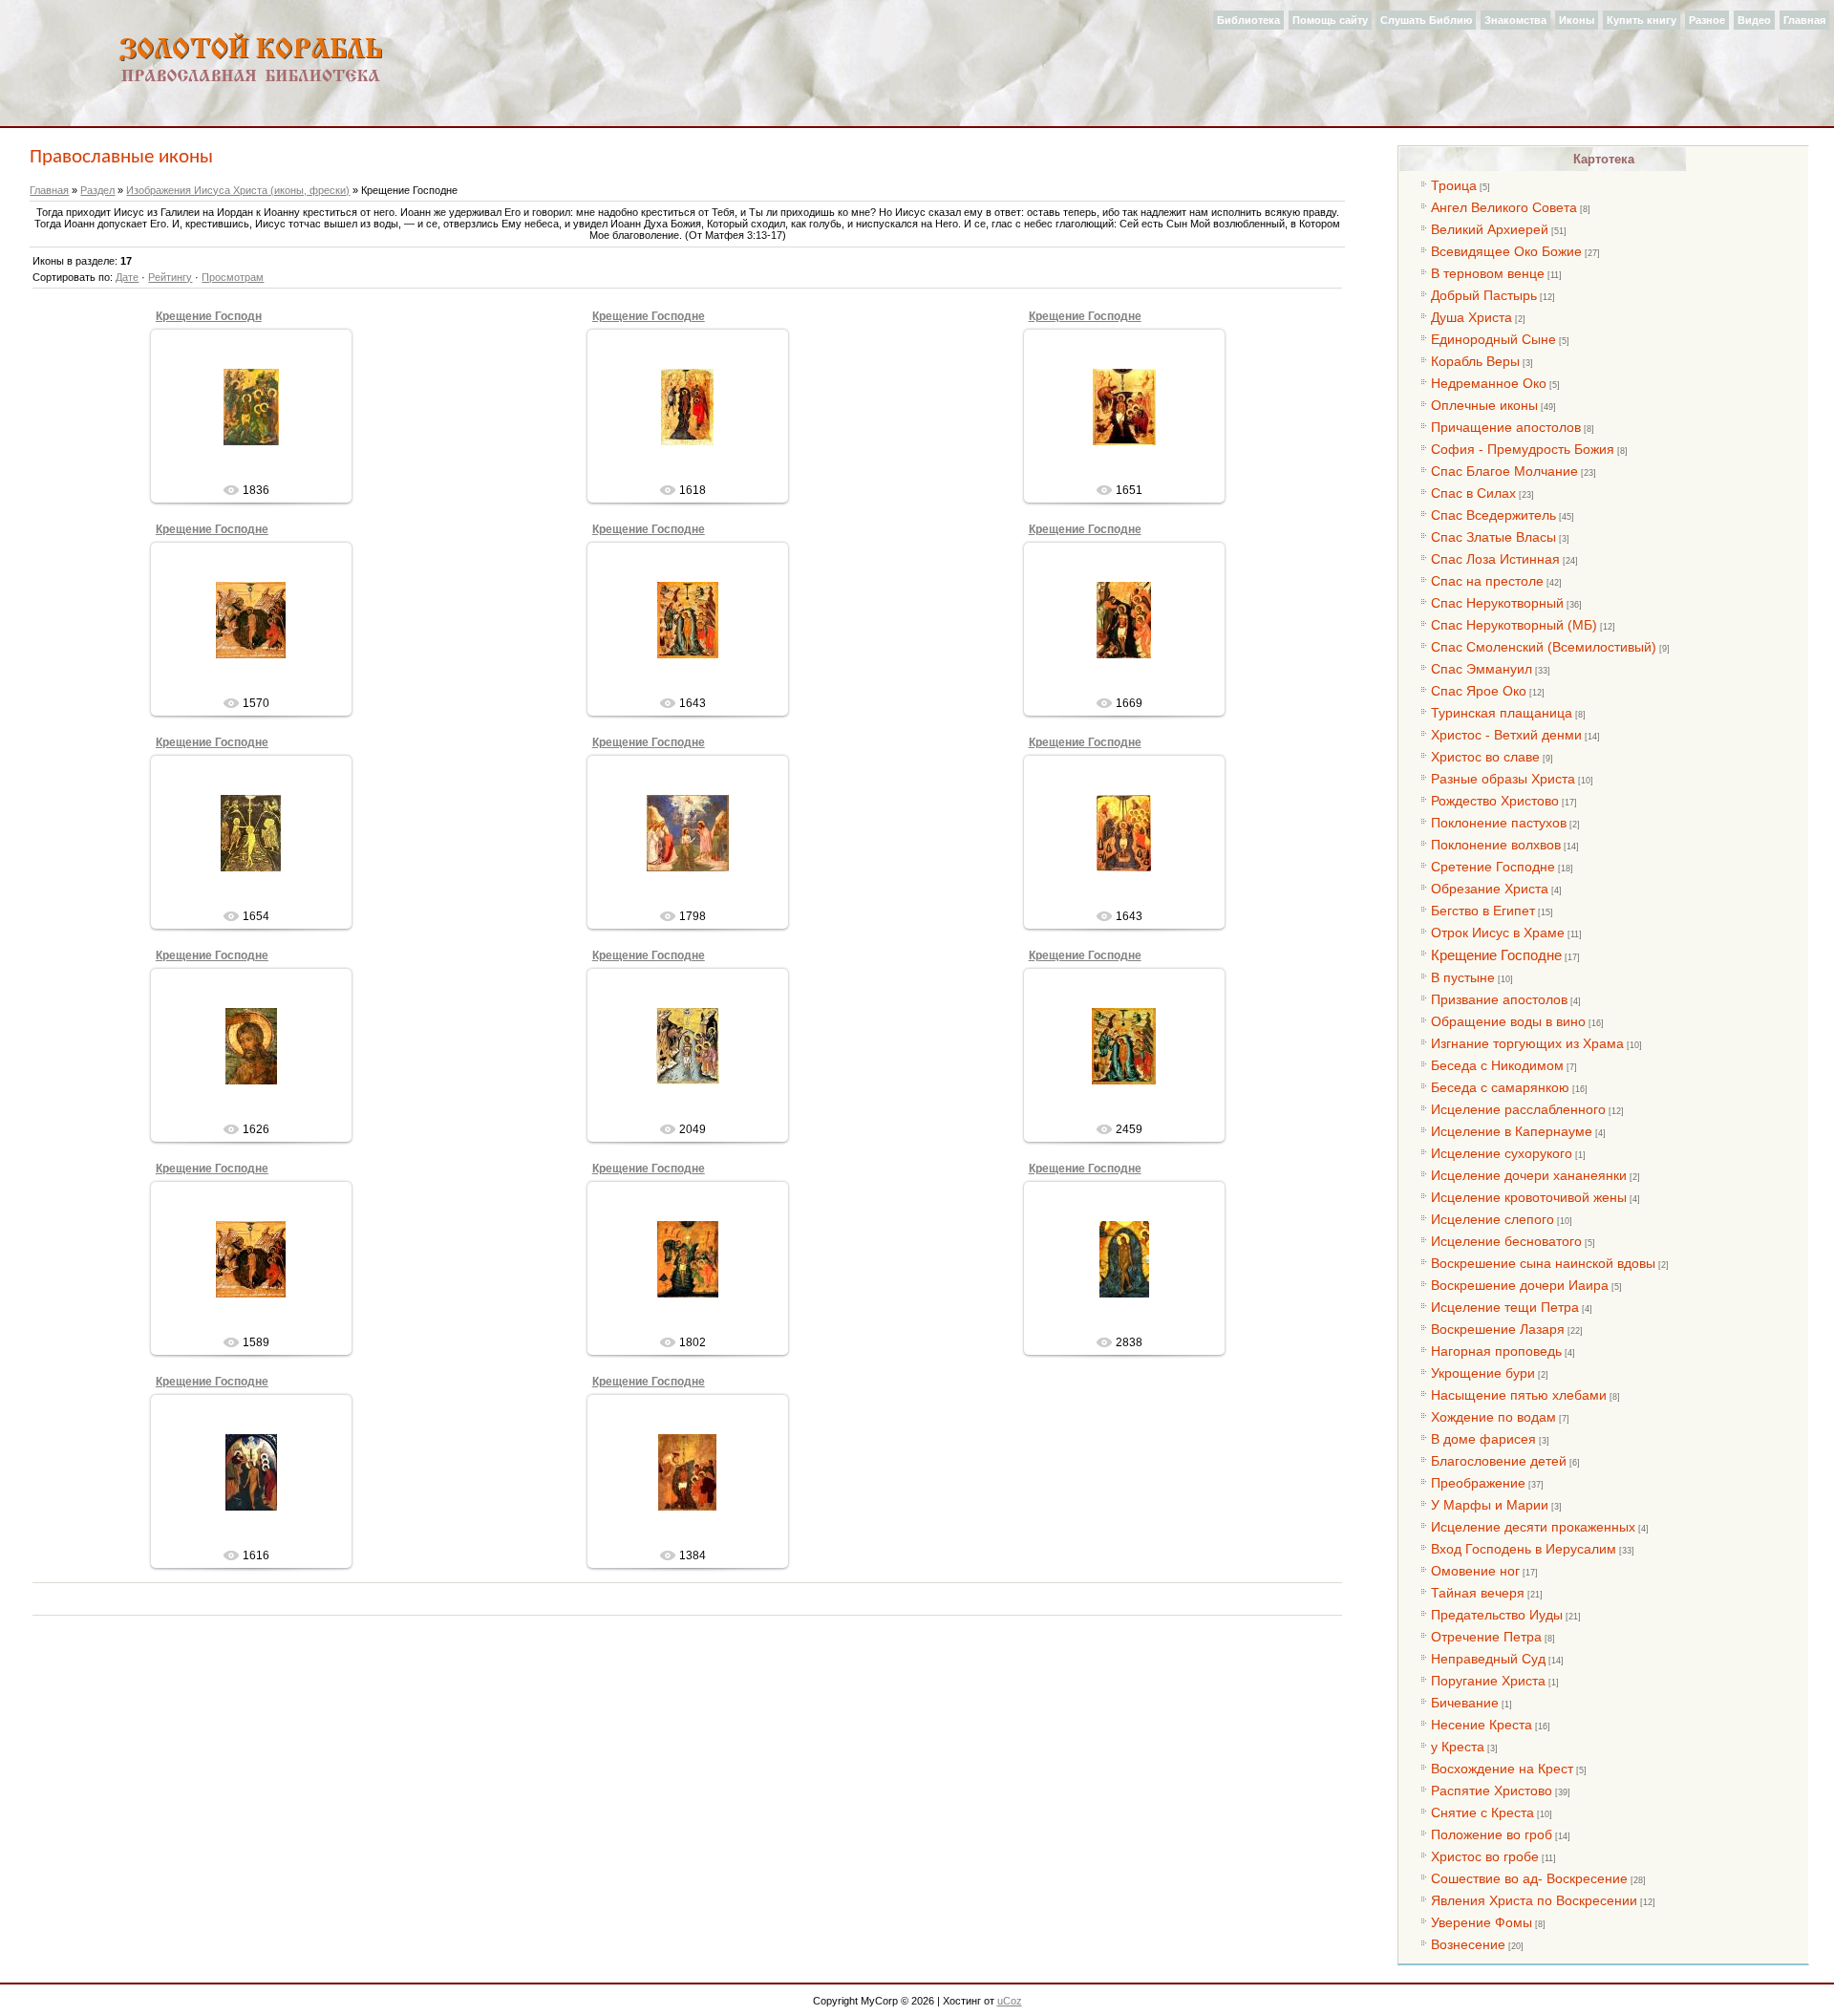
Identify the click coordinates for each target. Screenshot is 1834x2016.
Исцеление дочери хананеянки (1529, 1175)
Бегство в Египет (1483, 911)
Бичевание (1465, 1703)
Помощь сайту (1330, 20)
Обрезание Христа (1490, 889)
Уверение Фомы (1482, 1922)
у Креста (1458, 1747)
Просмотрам (233, 277)
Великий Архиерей (1490, 229)
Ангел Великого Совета (1504, 207)
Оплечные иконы (1484, 405)
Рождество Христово (1495, 801)
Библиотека (1248, 20)
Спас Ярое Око (1479, 691)
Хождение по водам (1493, 1417)
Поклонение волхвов (1496, 845)
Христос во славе (1485, 757)
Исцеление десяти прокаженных (1533, 1527)
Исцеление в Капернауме (1512, 1131)
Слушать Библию (1426, 20)
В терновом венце (1488, 273)
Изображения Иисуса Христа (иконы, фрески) (238, 190)
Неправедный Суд (1488, 1659)
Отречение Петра (1486, 1637)
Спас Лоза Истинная (1495, 559)
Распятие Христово (1492, 1791)
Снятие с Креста (1482, 1812)
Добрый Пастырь (1484, 295)
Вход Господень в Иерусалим (1524, 1549)
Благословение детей (1499, 1461)
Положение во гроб (1492, 1834)
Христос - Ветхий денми (1506, 735)
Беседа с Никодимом (1497, 1065)
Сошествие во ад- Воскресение (1529, 1878)
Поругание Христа (1488, 1681)
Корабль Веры (1475, 361)
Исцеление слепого (1493, 1219)
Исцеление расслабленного (1518, 1109)
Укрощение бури (1483, 1373)
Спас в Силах (1473, 493)
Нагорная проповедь (1496, 1351)
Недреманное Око (1489, 383)
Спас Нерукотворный (1497, 603)
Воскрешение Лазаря (1498, 1329)
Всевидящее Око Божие (1506, 251)
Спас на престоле (1487, 581)
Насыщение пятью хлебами (1519, 1395)
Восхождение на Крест (1502, 1769)
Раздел (97, 190)
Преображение (1478, 1483)
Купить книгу (1642, 20)
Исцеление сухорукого (1502, 1153)
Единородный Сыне (1493, 339)
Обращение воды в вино (1508, 1021)
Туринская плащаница (1502, 713)
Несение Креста (1482, 1725)
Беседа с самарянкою (1500, 1087)
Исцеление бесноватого (1506, 1241)
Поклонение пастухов (1499, 823)
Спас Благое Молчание (1504, 471)
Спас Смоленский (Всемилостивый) (1544, 647)
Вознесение (1468, 1944)
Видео (1754, 20)
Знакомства (1515, 20)
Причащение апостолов (1506, 427)
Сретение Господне (1493, 867)
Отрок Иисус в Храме (1498, 933)
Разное (1707, 20)
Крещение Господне (649, 316)
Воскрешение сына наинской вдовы (1543, 1263)
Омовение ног (1475, 1571)
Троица (1454, 185)
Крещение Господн (209, 316)
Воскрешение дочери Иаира (1520, 1285)
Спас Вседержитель (1493, 515)
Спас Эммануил (1482, 669)
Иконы (1577, 20)
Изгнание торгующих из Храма (1527, 1043)
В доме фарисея (1483, 1439)
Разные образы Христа (1503, 779)
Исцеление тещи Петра (1505, 1307)
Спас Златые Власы (1493, 537)
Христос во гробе (1485, 1856)
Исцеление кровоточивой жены (1529, 1197)
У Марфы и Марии (1490, 1505)
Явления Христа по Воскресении (1534, 1900)
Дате (127, 277)
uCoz (1010, 2001)
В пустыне (1463, 977)
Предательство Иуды (1497, 1615)
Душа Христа (1471, 317)
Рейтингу (170, 277)
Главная (1804, 20)
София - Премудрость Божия (1523, 449)
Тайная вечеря (1478, 1593)
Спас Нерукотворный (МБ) (1514, 625)
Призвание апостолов (1499, 999)
